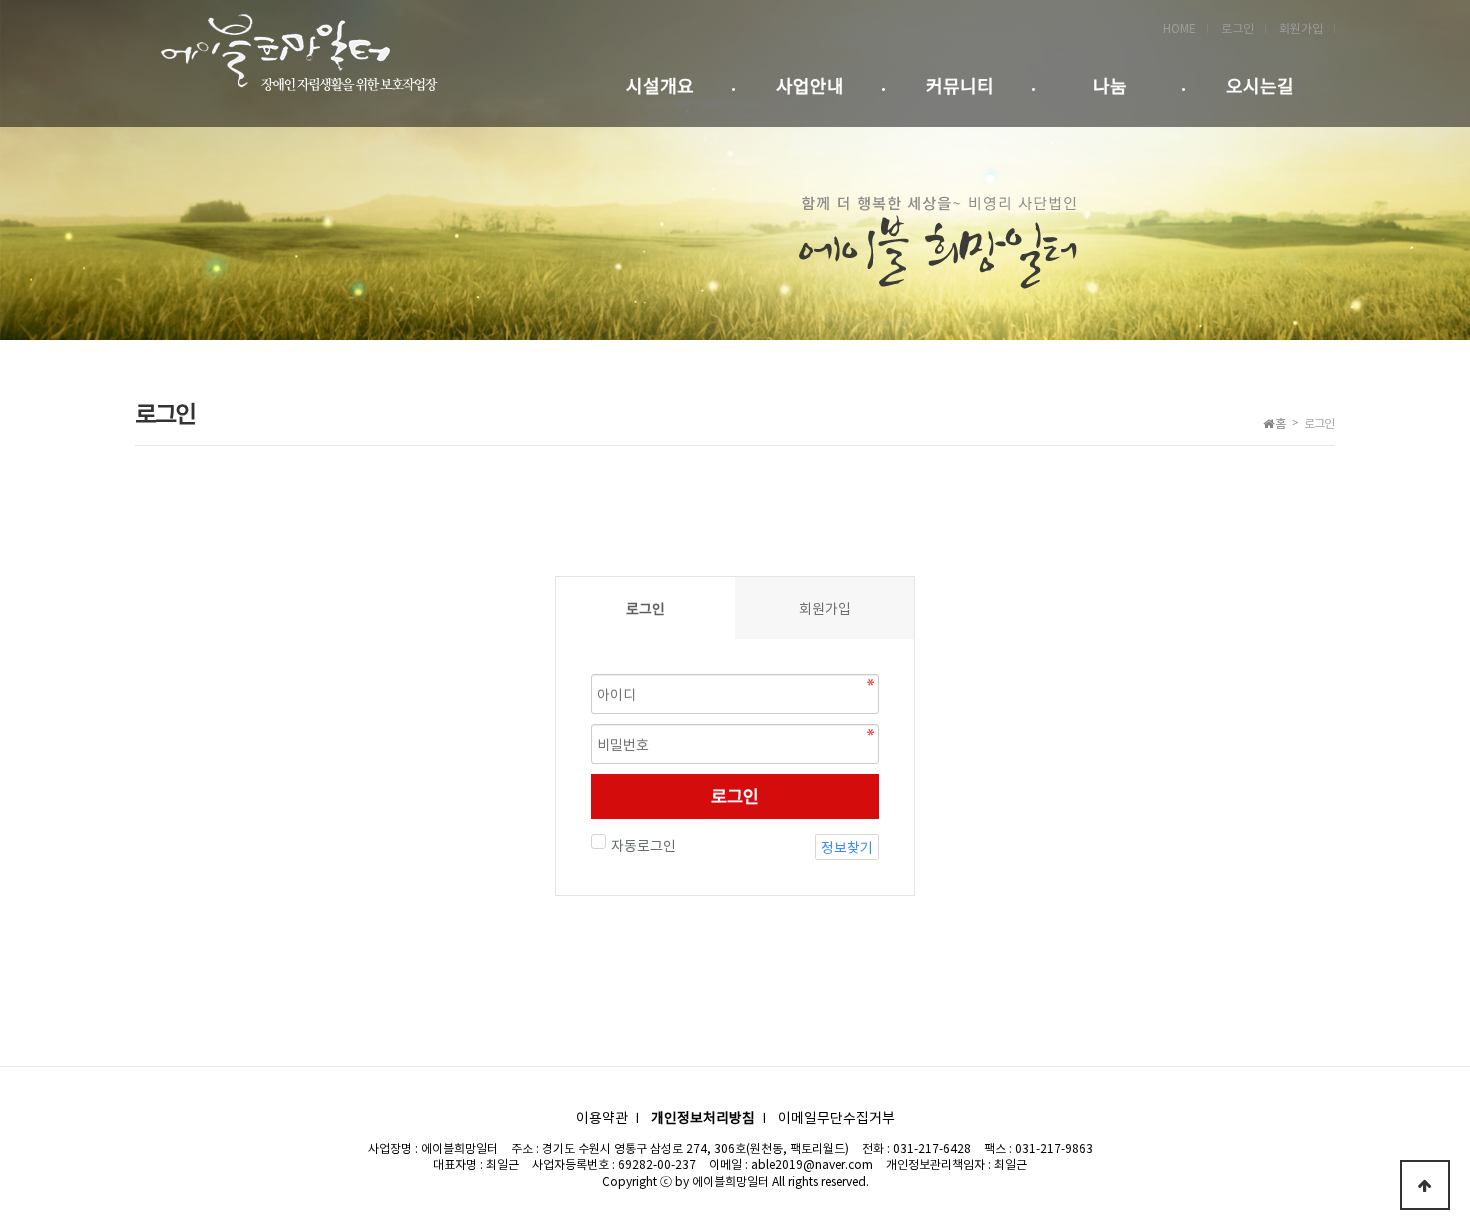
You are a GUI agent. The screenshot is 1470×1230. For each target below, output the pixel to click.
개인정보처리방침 (703, 1117)
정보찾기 (847, 847)
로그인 (1237, 28)
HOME (1179, 28)
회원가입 (1301, 28)
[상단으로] (1425, 1185)
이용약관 (602, 1117)
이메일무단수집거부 (836, 1117)
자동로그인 (643, 845)
